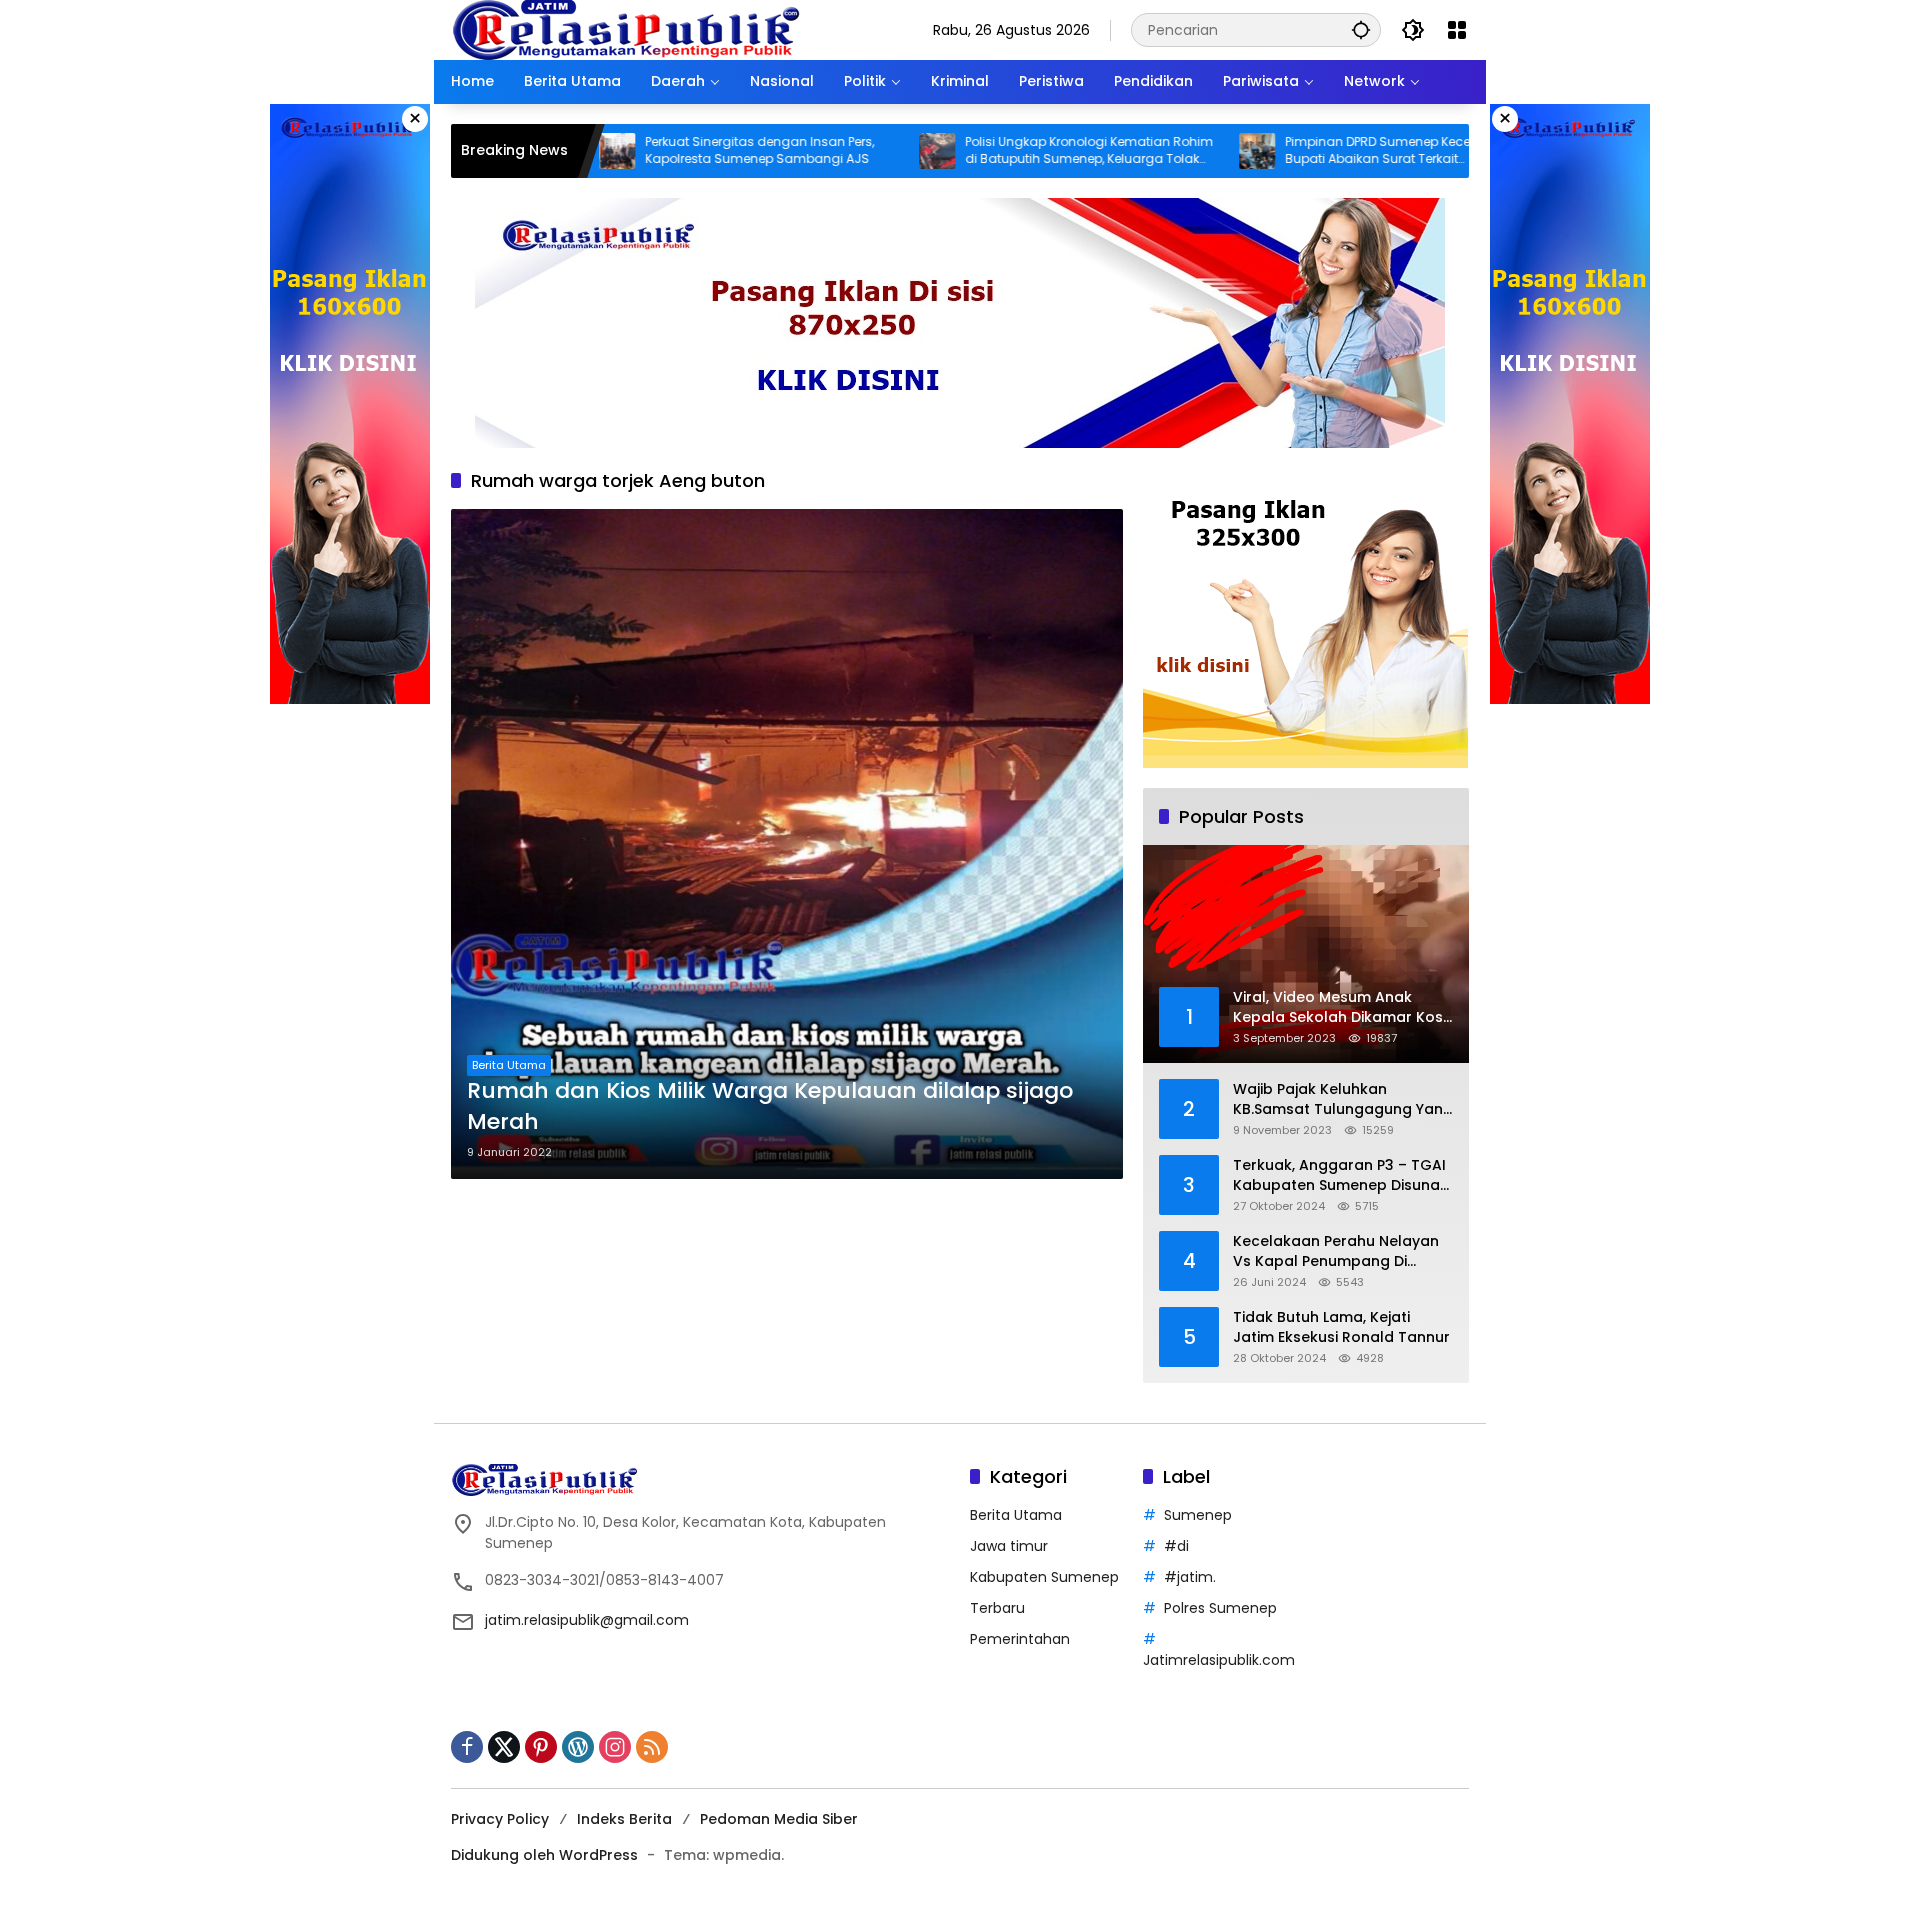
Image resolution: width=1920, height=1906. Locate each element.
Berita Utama (509, 1065)
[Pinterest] (541, 1747)
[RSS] (652, 1747)
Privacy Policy (500, 1819)
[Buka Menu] (1457, 30)
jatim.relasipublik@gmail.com (587, 1620)
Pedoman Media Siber (779, 1819)
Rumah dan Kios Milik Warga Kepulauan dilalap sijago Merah (770, 1106)
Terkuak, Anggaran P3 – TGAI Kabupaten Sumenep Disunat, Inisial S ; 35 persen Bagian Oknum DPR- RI (1341, 1175)
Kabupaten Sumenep (1044, 1577)
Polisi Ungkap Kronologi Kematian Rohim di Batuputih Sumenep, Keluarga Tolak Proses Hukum (991, 151)
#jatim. (1190, 1577)
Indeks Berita (624, 1819)
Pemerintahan (1020, 1639)
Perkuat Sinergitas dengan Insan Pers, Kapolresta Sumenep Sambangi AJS (661, 150)
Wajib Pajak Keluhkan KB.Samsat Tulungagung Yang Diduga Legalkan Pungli (1343, 1099)
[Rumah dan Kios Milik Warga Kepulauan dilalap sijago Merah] (787, 844)
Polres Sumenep (1220, 1608)
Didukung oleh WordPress (544, 1855)
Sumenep (1198, 1515)
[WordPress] (578, 1747)
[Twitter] (504, 1747)
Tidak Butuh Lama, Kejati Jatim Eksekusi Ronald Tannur (1341, 1327)
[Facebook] (467, 1747)
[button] (1361, 29)
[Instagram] (615, 1747)
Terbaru (997, 1608)
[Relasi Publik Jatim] (626, 29)
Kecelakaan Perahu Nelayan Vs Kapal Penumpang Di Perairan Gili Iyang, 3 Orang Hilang (1336, 1251)
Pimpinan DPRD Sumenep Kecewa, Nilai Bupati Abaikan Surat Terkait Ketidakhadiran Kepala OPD (1304, 151)
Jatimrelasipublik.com (1219, 1660)
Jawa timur (1009, 1546)
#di (1176, 1546)
